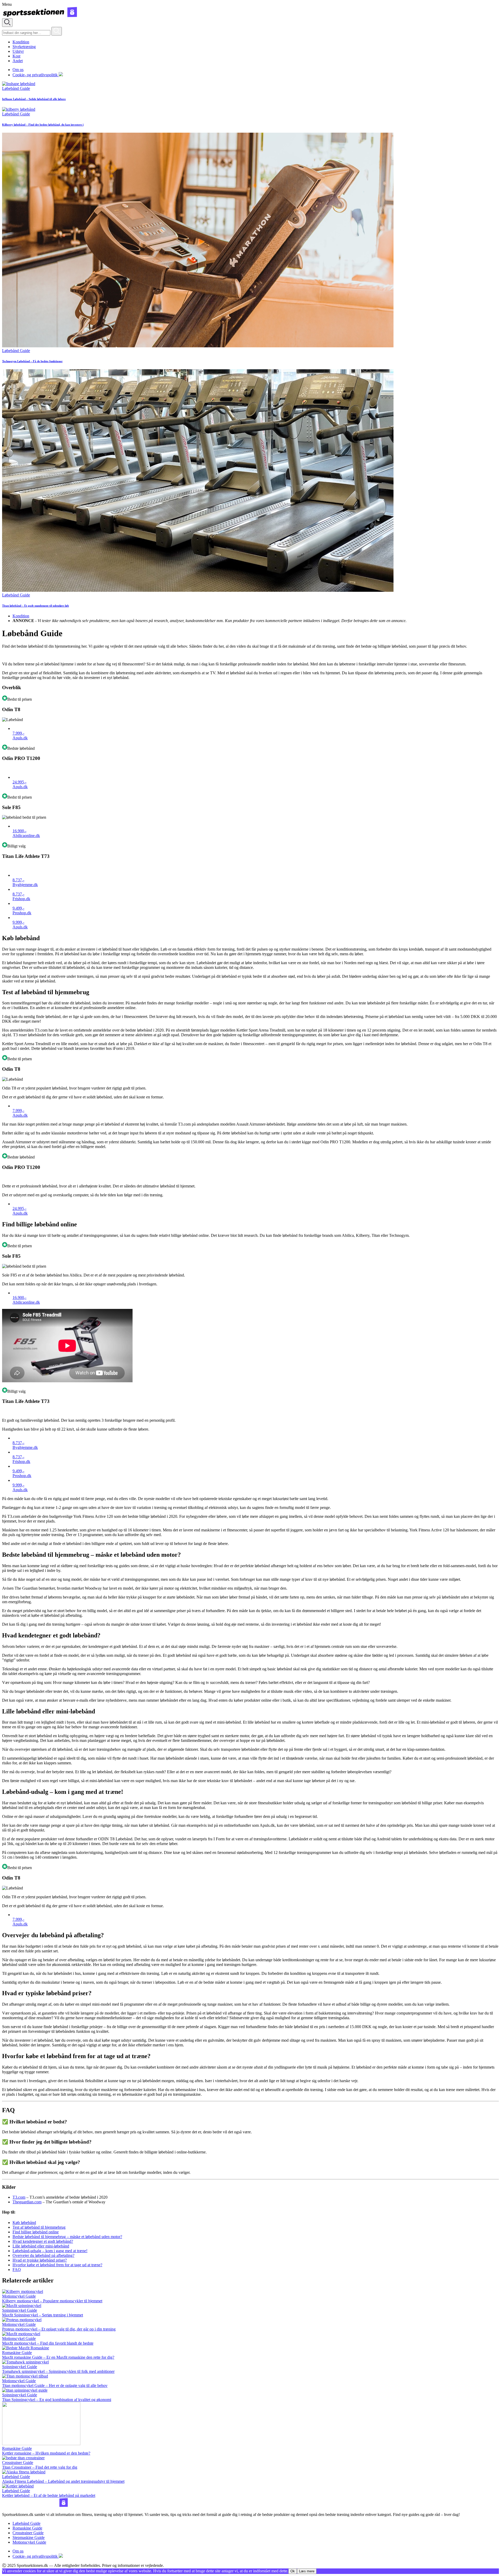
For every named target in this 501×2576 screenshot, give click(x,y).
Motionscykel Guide (29, 2542)
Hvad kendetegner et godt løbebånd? (43, 2241)
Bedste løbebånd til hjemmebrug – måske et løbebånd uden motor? (67, 2237)
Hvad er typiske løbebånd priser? (40, 2260)
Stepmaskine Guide (29, 2537)
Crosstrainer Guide (28, 2533)
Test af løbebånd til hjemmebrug (39, 2227)
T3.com (19, 2197)
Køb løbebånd (24, 2223)
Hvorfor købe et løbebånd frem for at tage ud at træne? (57, 2265)
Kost (16, 56)
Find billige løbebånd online (36, 2232)
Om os (18, 70)
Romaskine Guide (27, 2528)
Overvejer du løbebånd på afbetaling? (43, 2255)
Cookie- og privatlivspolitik (36, 75)
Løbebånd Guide (26, 2523)
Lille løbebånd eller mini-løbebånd (41, 2246)
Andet (18, 61)
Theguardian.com (27, 2202)
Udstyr (18, 51)
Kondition (21, 42)
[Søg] (57, 31)
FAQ (17, 2270)
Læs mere (307, 2571)
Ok (293, 2571)
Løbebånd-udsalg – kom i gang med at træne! (50, 2251)
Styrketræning (24, 47)
